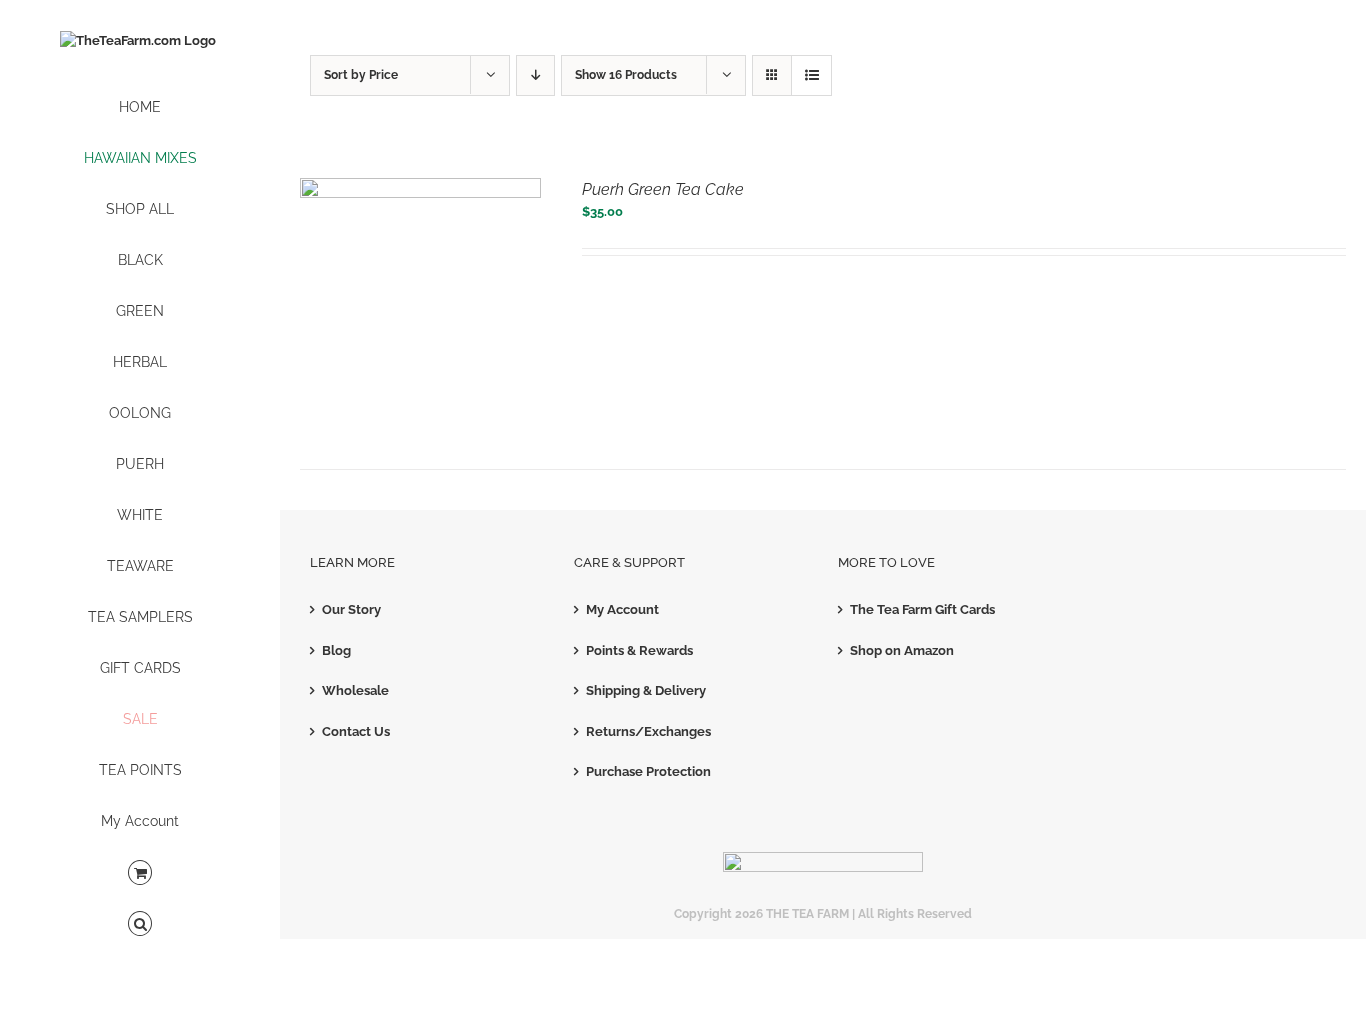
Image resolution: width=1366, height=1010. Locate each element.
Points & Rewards (639, 650)
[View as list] (811, 75)
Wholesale (355, 690)
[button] (140, 924)
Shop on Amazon (902, 650)
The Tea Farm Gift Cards (922, 609)
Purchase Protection (648, 771)
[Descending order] (535, 75)
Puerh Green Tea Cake (663, 189)
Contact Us (356, 731)
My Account (622, 609)
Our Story (351, 609)
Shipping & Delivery (646, 690)
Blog (336, 650)
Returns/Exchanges (648, 731)
